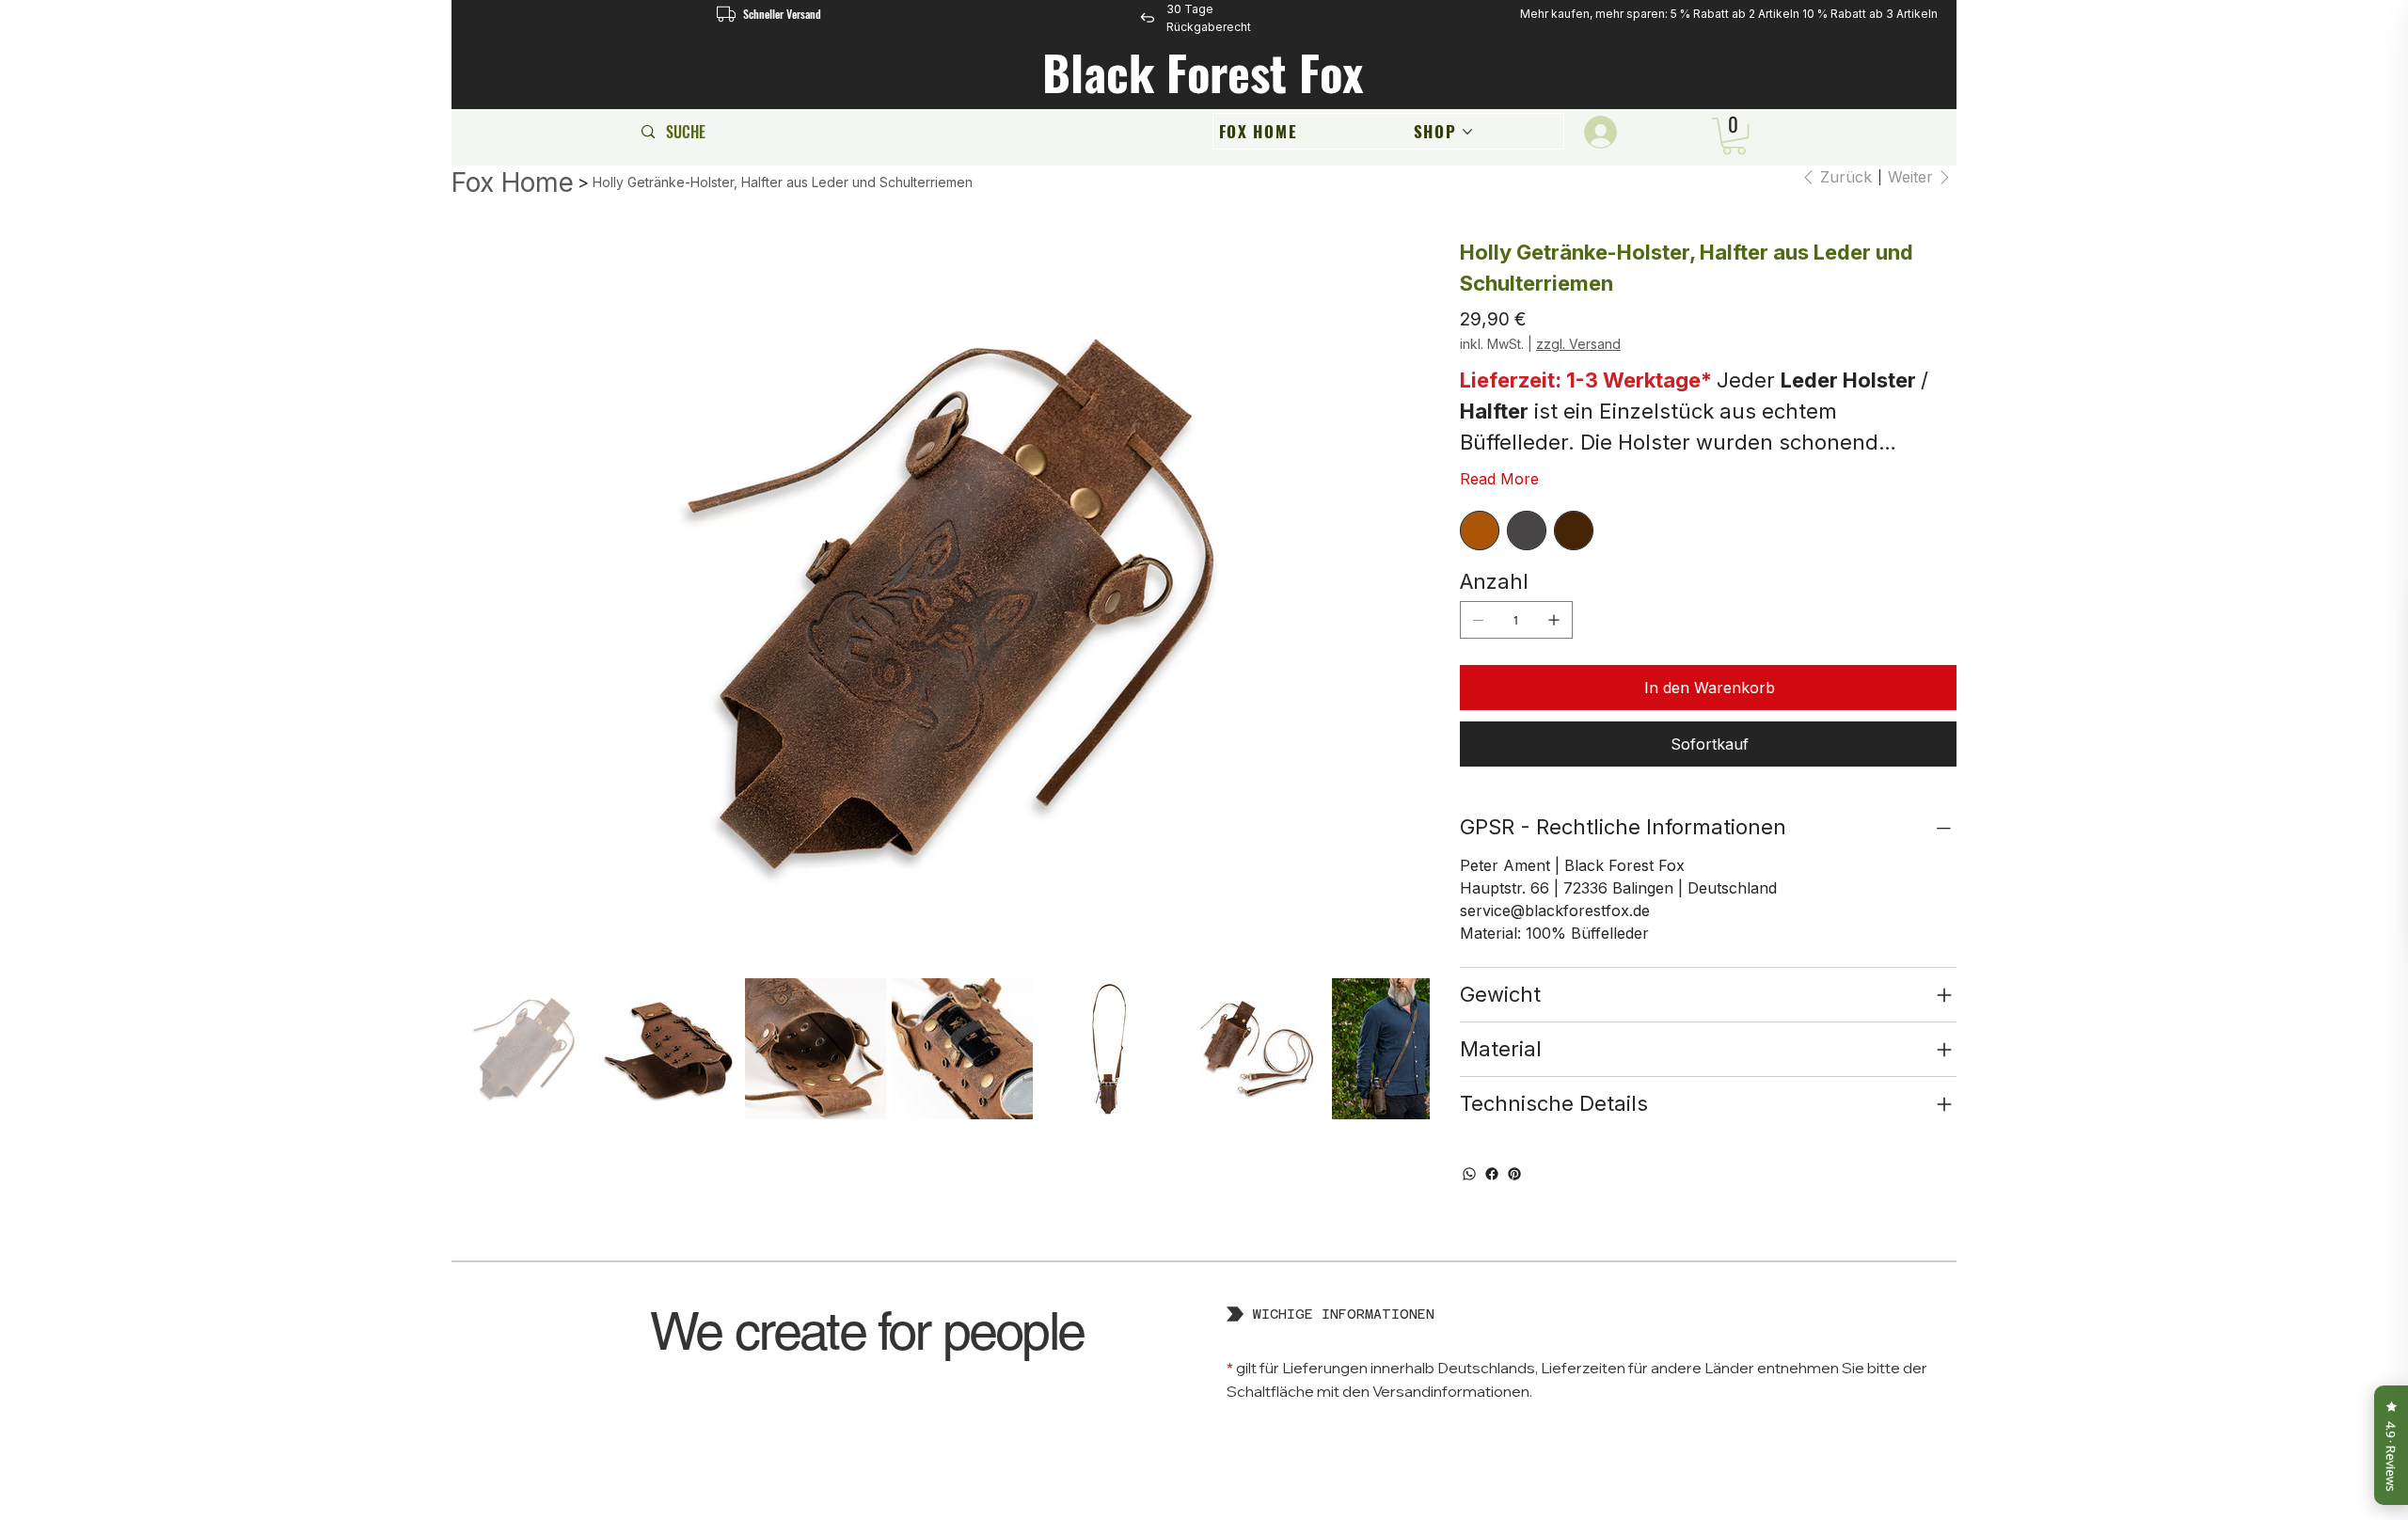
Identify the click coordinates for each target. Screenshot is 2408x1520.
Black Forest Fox (1209, 72)
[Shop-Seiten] (1467, 132)
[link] (1734, 136)
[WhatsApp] (1469, 1174)
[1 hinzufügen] (1554, 620)
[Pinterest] (1514, 1174)
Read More (1499, 479)
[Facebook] (1492, 1174)
